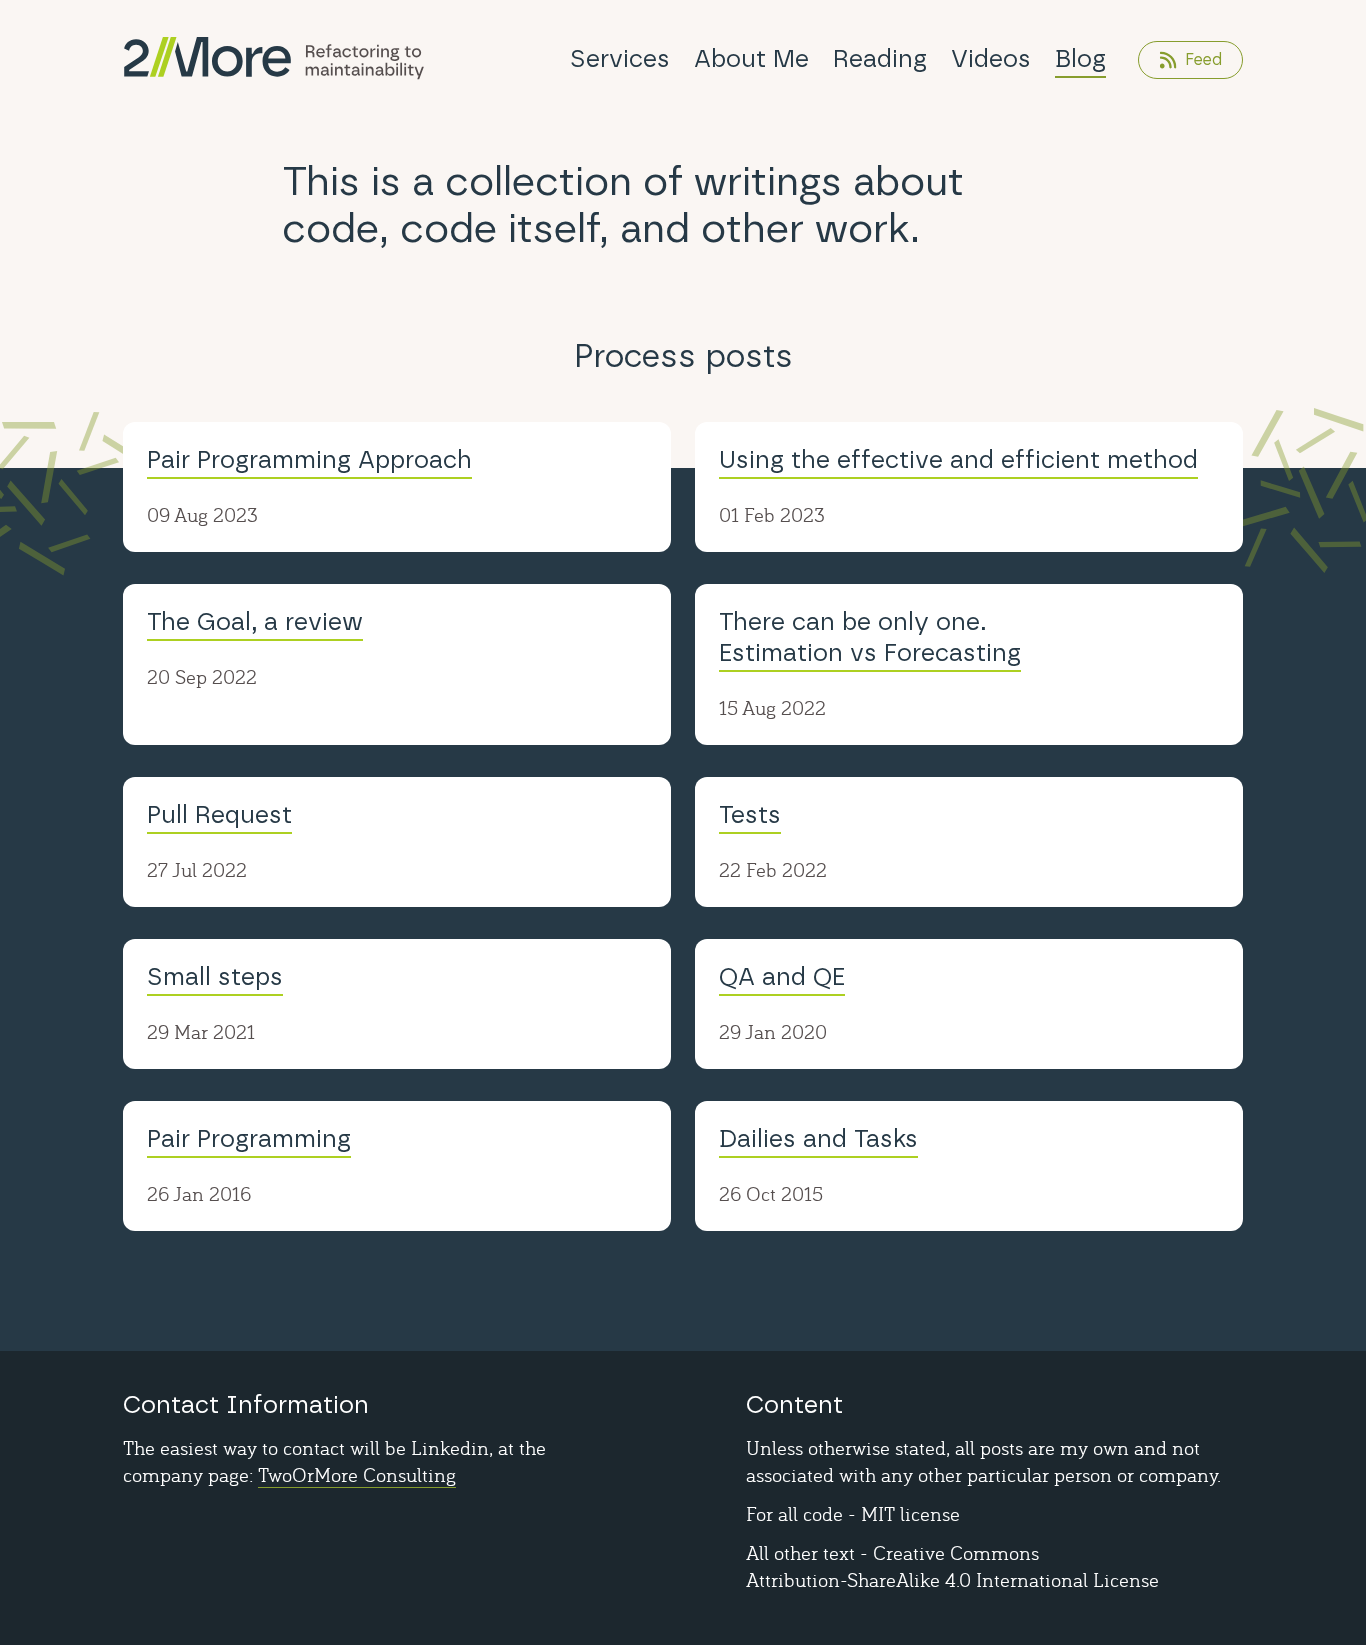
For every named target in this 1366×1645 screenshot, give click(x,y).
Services (620, 60)
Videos (991, 60)
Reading (880, 60)
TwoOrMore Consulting (357, 1474)
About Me (751, 60)
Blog (1080, 60)
